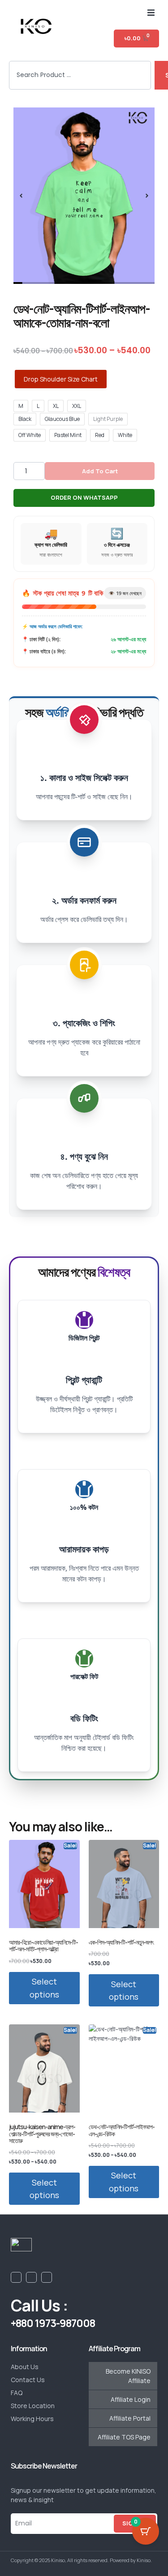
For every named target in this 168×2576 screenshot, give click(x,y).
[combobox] (80, 75)
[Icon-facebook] (16, 2277)
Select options (44, 1988)
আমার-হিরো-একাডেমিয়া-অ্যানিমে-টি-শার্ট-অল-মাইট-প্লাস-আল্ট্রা (43, 1946)
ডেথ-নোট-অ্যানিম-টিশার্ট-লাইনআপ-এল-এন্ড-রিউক (122, 2130)
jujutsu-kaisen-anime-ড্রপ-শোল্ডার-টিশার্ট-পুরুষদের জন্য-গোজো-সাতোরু (42, 2134)
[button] (151, 13)
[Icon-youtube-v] (31, 2277)
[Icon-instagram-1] (47, 2277)
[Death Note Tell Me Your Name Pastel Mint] (84, 196)
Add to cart (100, 471)
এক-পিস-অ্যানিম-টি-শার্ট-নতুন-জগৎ (121, 1942)
